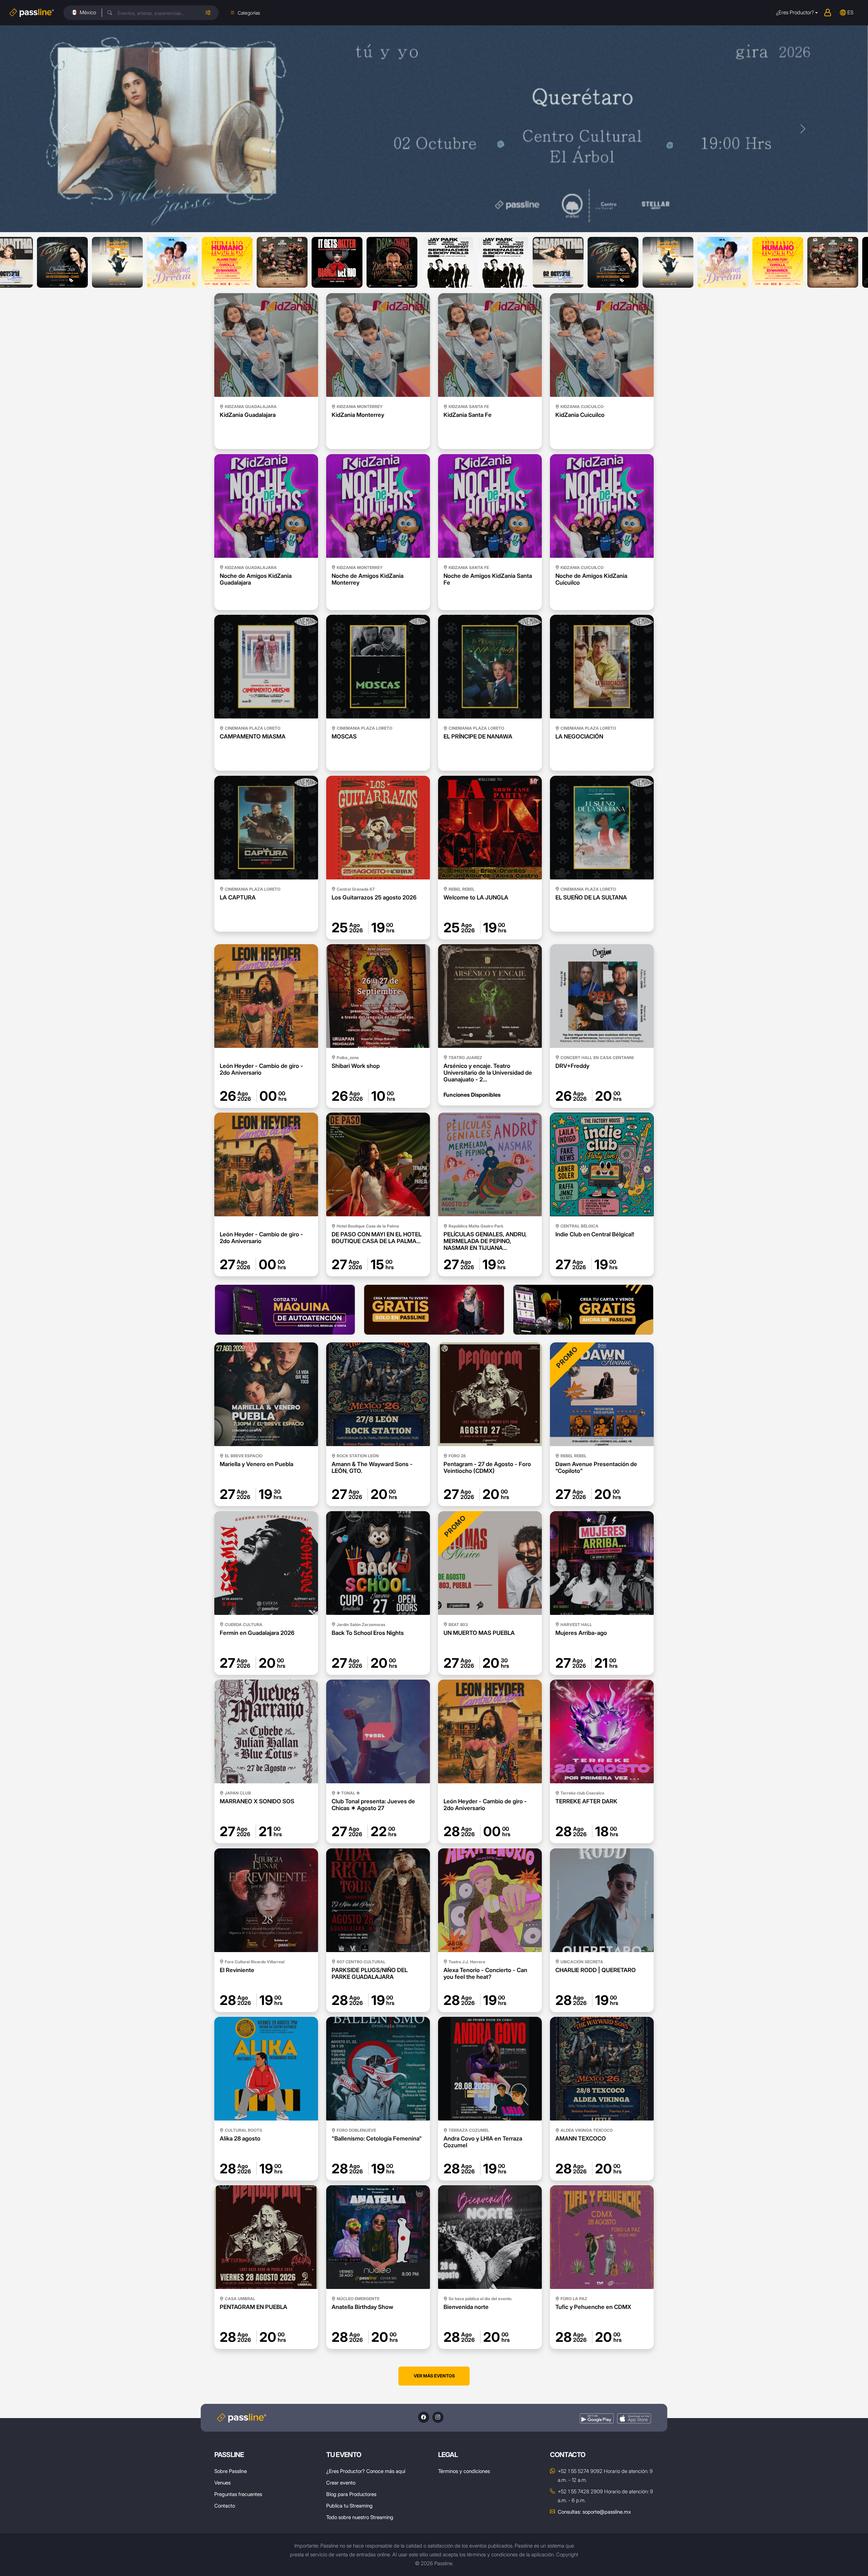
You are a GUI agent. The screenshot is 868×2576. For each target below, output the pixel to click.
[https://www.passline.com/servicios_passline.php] (285, 1310)
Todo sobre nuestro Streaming (360, 2517)
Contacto (225, 2506)
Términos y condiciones (464, 2471)
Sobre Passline (231, 2471)
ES (850, 12)
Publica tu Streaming (349, 2506)
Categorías (249, 13)
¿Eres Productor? (795, 12)
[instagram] (438, 2417)
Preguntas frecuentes (238, 2494)
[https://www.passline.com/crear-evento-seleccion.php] (434, 1310)
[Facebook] (424, 2417)
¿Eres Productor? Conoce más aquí (366, 2471)
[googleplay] (597, 2419)
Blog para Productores (351, 2494)
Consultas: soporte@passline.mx (594, 2512)
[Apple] (634, 2419)
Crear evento (341, 2483)
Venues (222, 2483)
